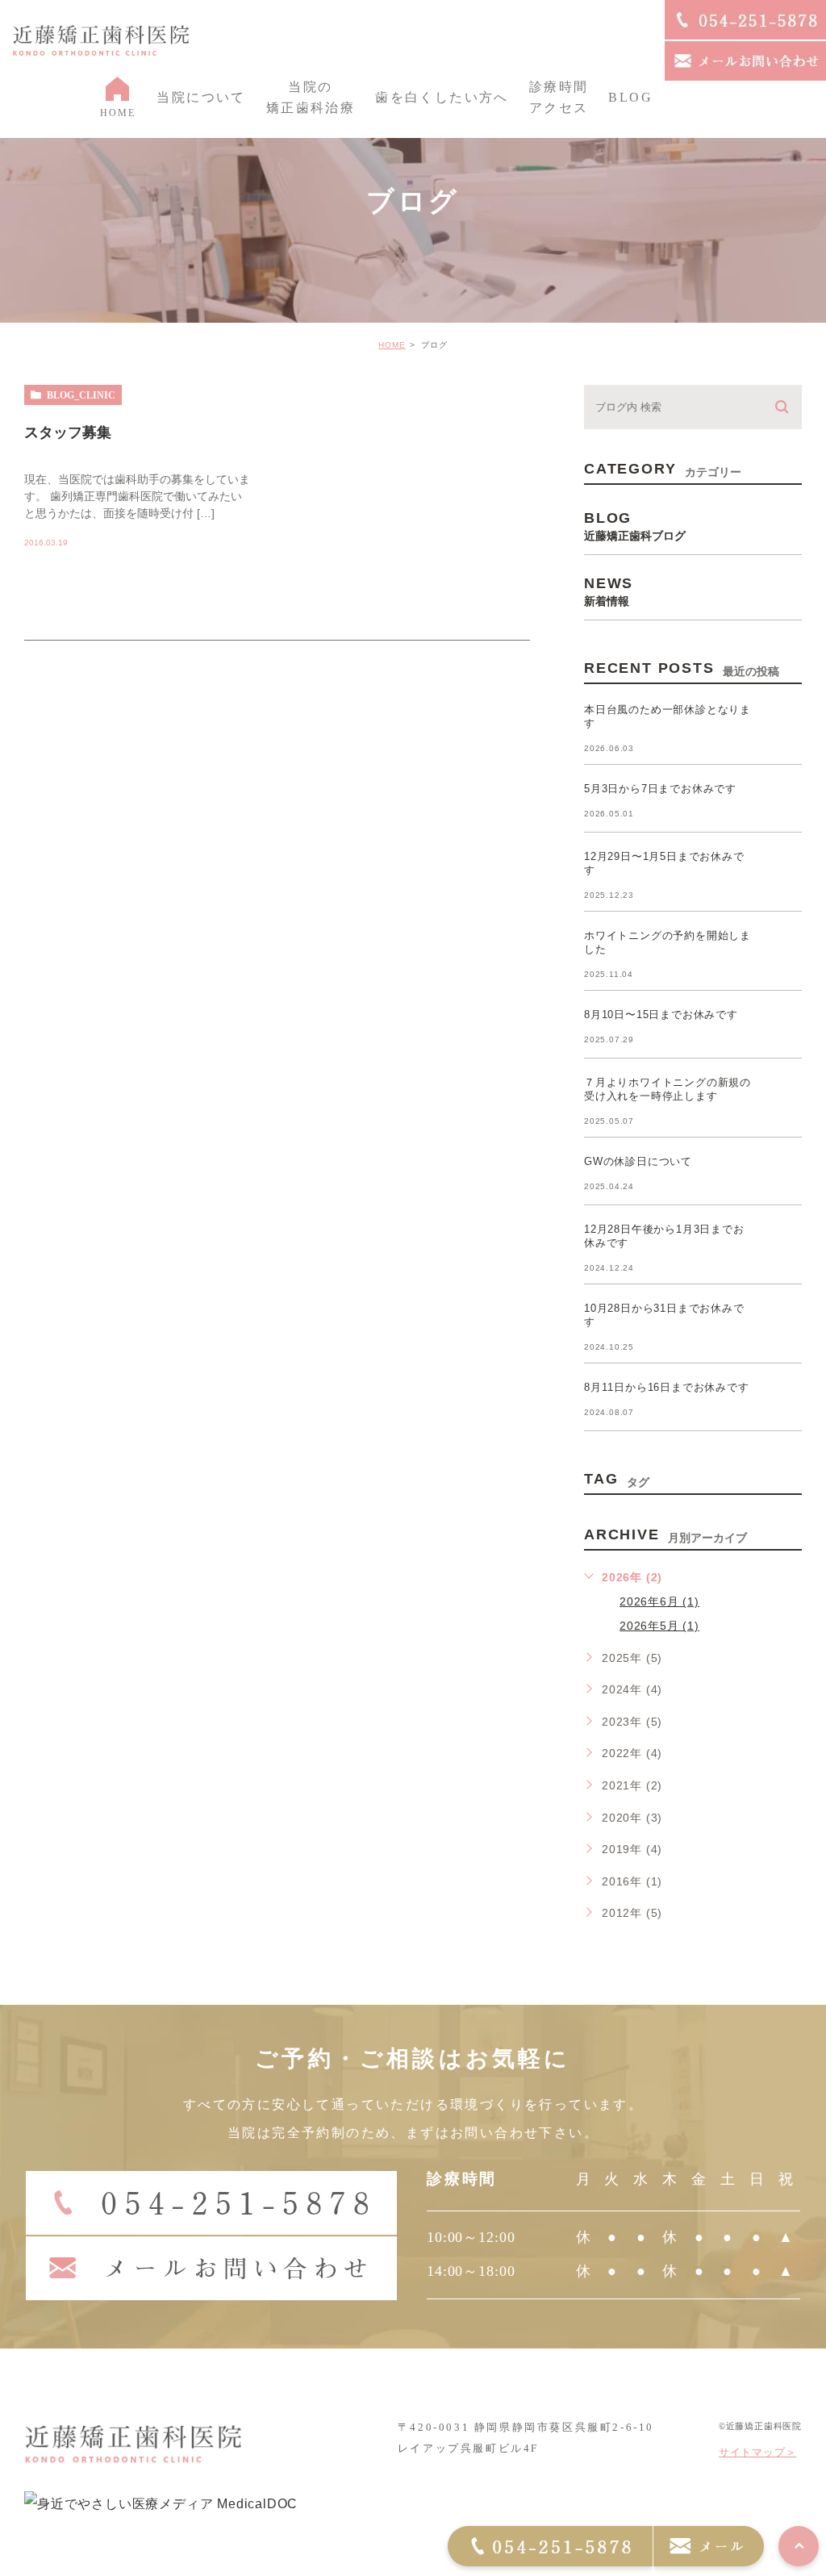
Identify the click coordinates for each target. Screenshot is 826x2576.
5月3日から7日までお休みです (660, 789)
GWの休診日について (638, 1161)
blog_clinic (81, 395)
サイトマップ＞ (758, 2452)
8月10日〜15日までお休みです (661, 1015)
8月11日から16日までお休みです (667, 1387)
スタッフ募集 (68, 432)
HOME (392, 345)
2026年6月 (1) (659, 1601)
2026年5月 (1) (659, 1626)
